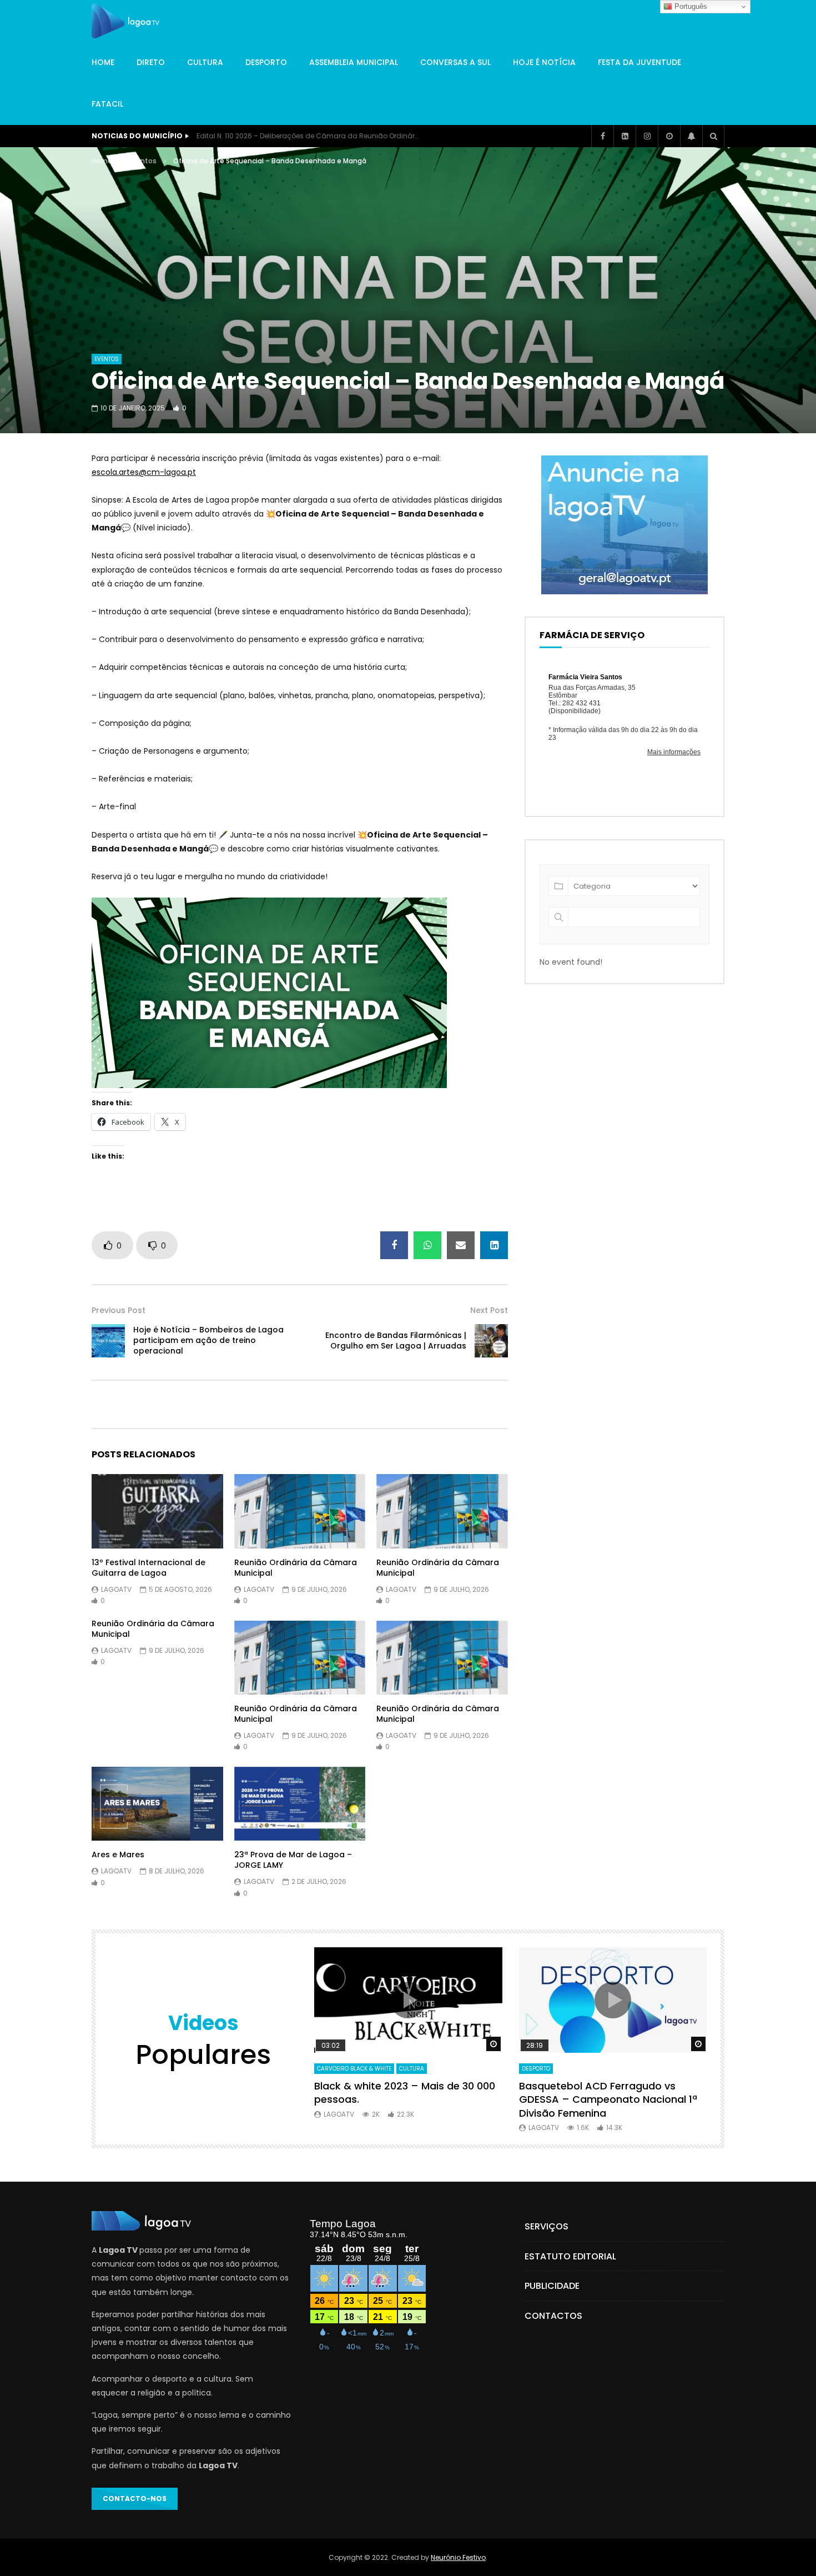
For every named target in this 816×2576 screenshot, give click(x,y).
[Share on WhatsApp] (427, 1245)
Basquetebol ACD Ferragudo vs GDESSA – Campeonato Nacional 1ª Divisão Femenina (608, 2099)
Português (690, 6)
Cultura (205, 62)
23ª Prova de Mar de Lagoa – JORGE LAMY (293, 1860)
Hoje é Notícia (544, 62)
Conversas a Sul (455, 62)
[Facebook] (602, 136)
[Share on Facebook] (394, 1245)
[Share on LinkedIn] (494, 1245)
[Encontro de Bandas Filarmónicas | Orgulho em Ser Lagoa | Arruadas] (491, 1341)
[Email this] (461, 1245)
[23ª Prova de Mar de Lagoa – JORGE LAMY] (300, 1804)
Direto (151, 62)
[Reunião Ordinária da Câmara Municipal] (300, 1511)
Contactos (553, 2316)
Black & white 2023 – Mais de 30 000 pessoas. (405, 2093)
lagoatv (116, 1589)
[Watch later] (669, 136)
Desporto (266, 62)
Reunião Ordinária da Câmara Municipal (296, 1568)
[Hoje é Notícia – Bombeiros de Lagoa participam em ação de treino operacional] (108, 1341)
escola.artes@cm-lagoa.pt (144, 472)
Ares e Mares (118, 1855)
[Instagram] (647, 136)
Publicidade (552, 2286)
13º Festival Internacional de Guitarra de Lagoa (148, 1568)
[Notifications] (691, 136)
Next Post (489, 1310)
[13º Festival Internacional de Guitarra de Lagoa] (157, 1511)
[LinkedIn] (624, 136)
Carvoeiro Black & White (354, 2069)
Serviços (546, 2226)
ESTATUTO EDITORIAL (570, 2256)
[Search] (713, 136)
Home (103, 62)
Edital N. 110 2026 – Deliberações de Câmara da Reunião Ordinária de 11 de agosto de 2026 (308, 136)
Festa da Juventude (639, 62)
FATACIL (107, 104)
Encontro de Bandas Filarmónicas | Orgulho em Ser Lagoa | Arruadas (396, 1340)
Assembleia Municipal (354, 62)
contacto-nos (135, 2499)
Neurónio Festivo (458, 2557)
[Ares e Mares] (157, 1804)
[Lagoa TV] (125, 21)
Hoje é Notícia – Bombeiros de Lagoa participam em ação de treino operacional (208, 1340)
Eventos (143, 161)
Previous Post (119, 1310)
